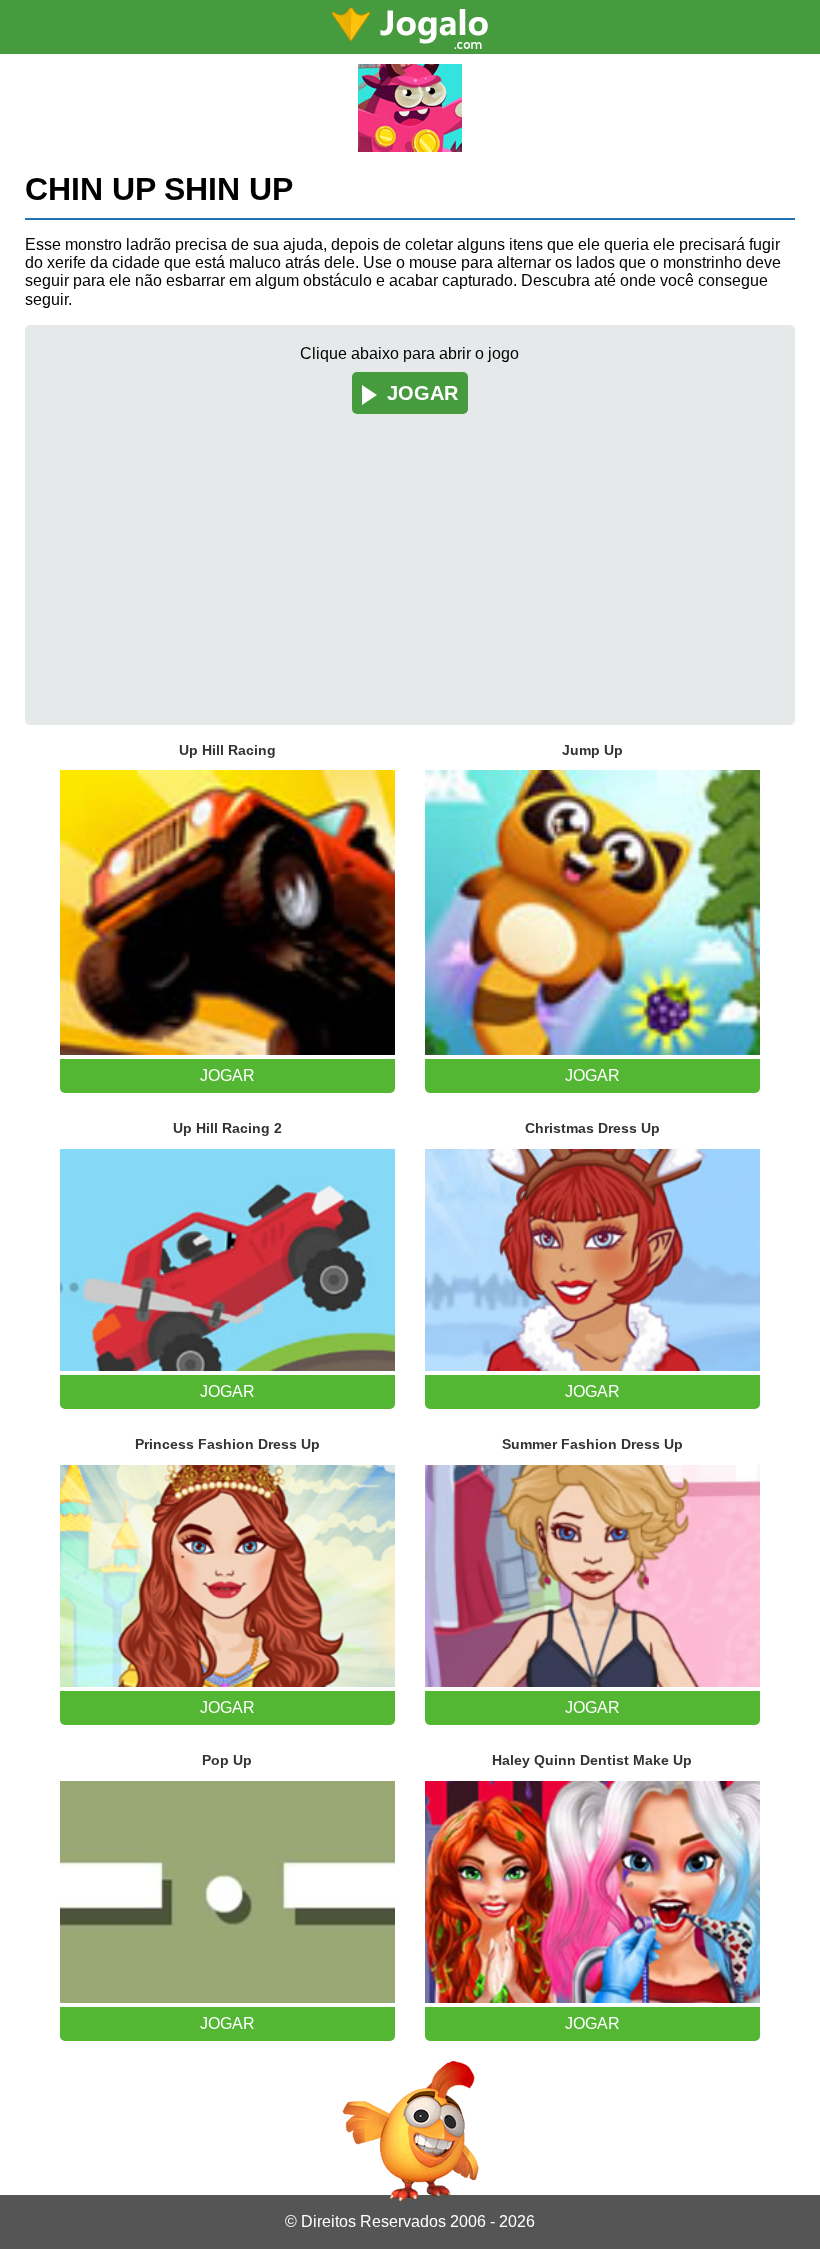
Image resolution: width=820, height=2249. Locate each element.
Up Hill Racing (227, 750)
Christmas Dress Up (592, 1128)
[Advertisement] (410, 555)
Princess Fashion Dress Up (227, 1444)
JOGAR (422, 393)
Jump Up (592, 750)
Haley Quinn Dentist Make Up (592, 1760)
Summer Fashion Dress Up (592, 1444)
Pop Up (227, 1760)
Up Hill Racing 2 (227, 1128)
